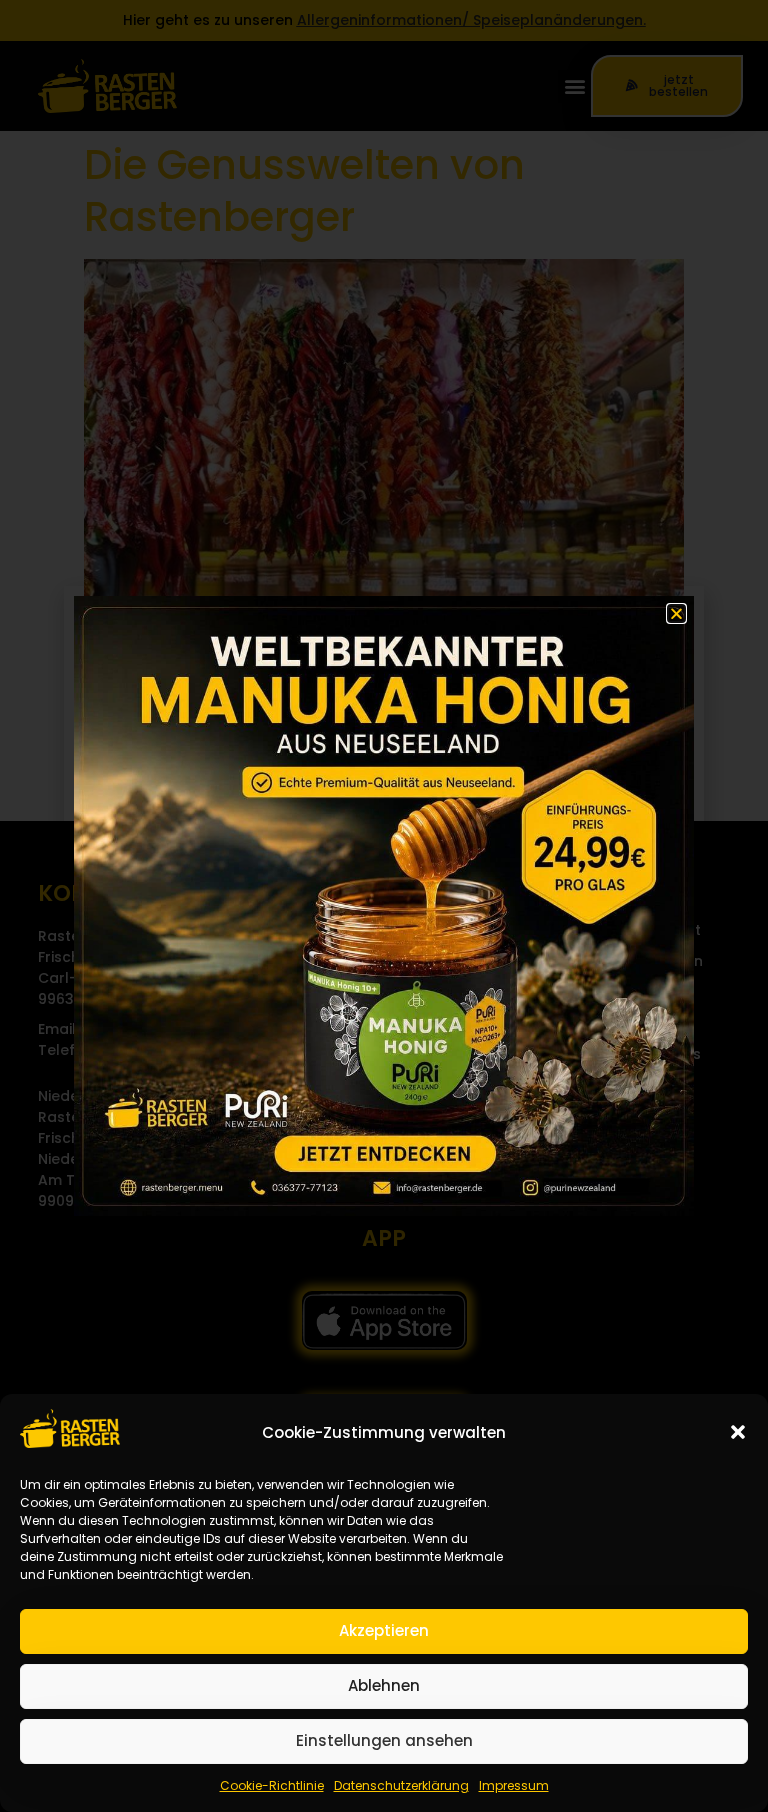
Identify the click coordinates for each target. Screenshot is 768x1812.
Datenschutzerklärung (401, 1785)
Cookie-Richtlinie (272, 1785)
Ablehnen (384, 1685)
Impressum (514, 1785)
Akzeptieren (384, 1630)
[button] (738, 1432)
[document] (384, 906)
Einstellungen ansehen (384, 1740)
